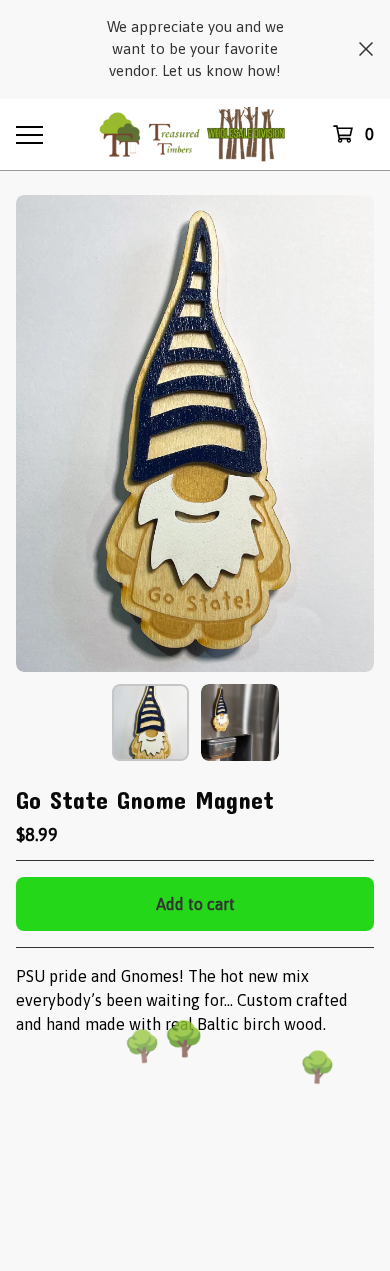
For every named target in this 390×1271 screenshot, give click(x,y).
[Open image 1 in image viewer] (195, 433)
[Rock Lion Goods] (195, 134)
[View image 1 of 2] (151, 723)
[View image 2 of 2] (240, 723)
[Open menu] (28, 134)
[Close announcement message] (366, 49)
